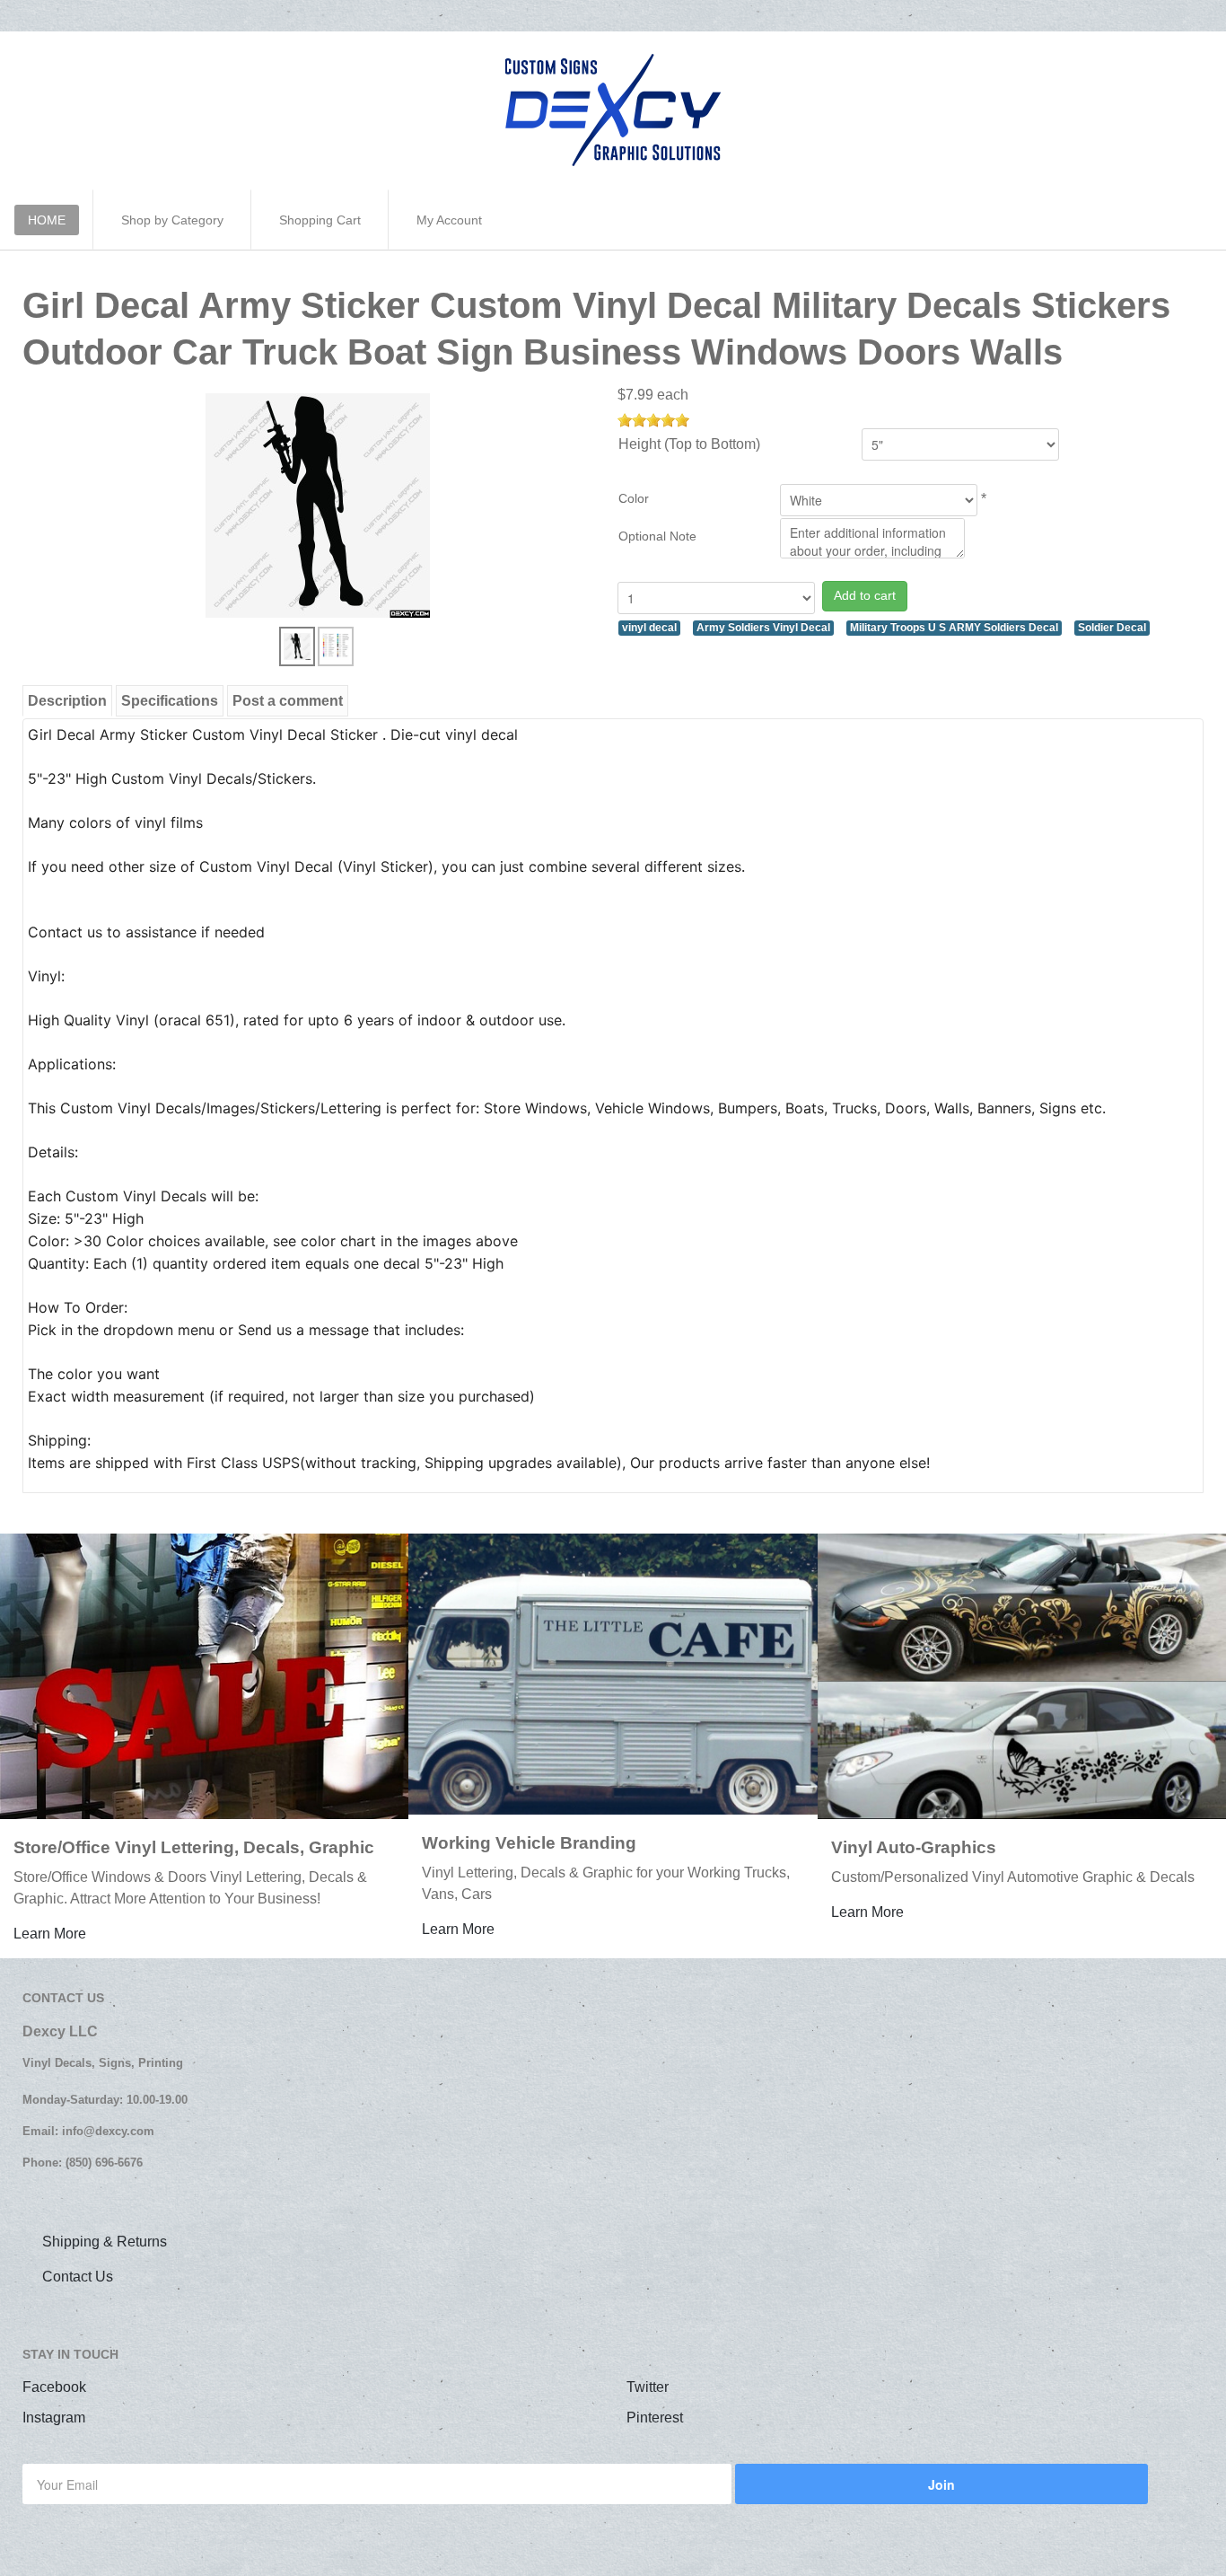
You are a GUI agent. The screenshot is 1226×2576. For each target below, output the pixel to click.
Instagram (54, 2418)
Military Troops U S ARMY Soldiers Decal (954, 628)
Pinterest (655, 2418)
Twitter (648, 2387)
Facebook (54, 2387)
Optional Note (657, 536)
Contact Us (78, 2277)
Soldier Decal (1112, 628)
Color (634, 498)
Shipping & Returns (105, 2242)
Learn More (50, 1934)
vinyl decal (649, 628)
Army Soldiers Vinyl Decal (763, 628)
